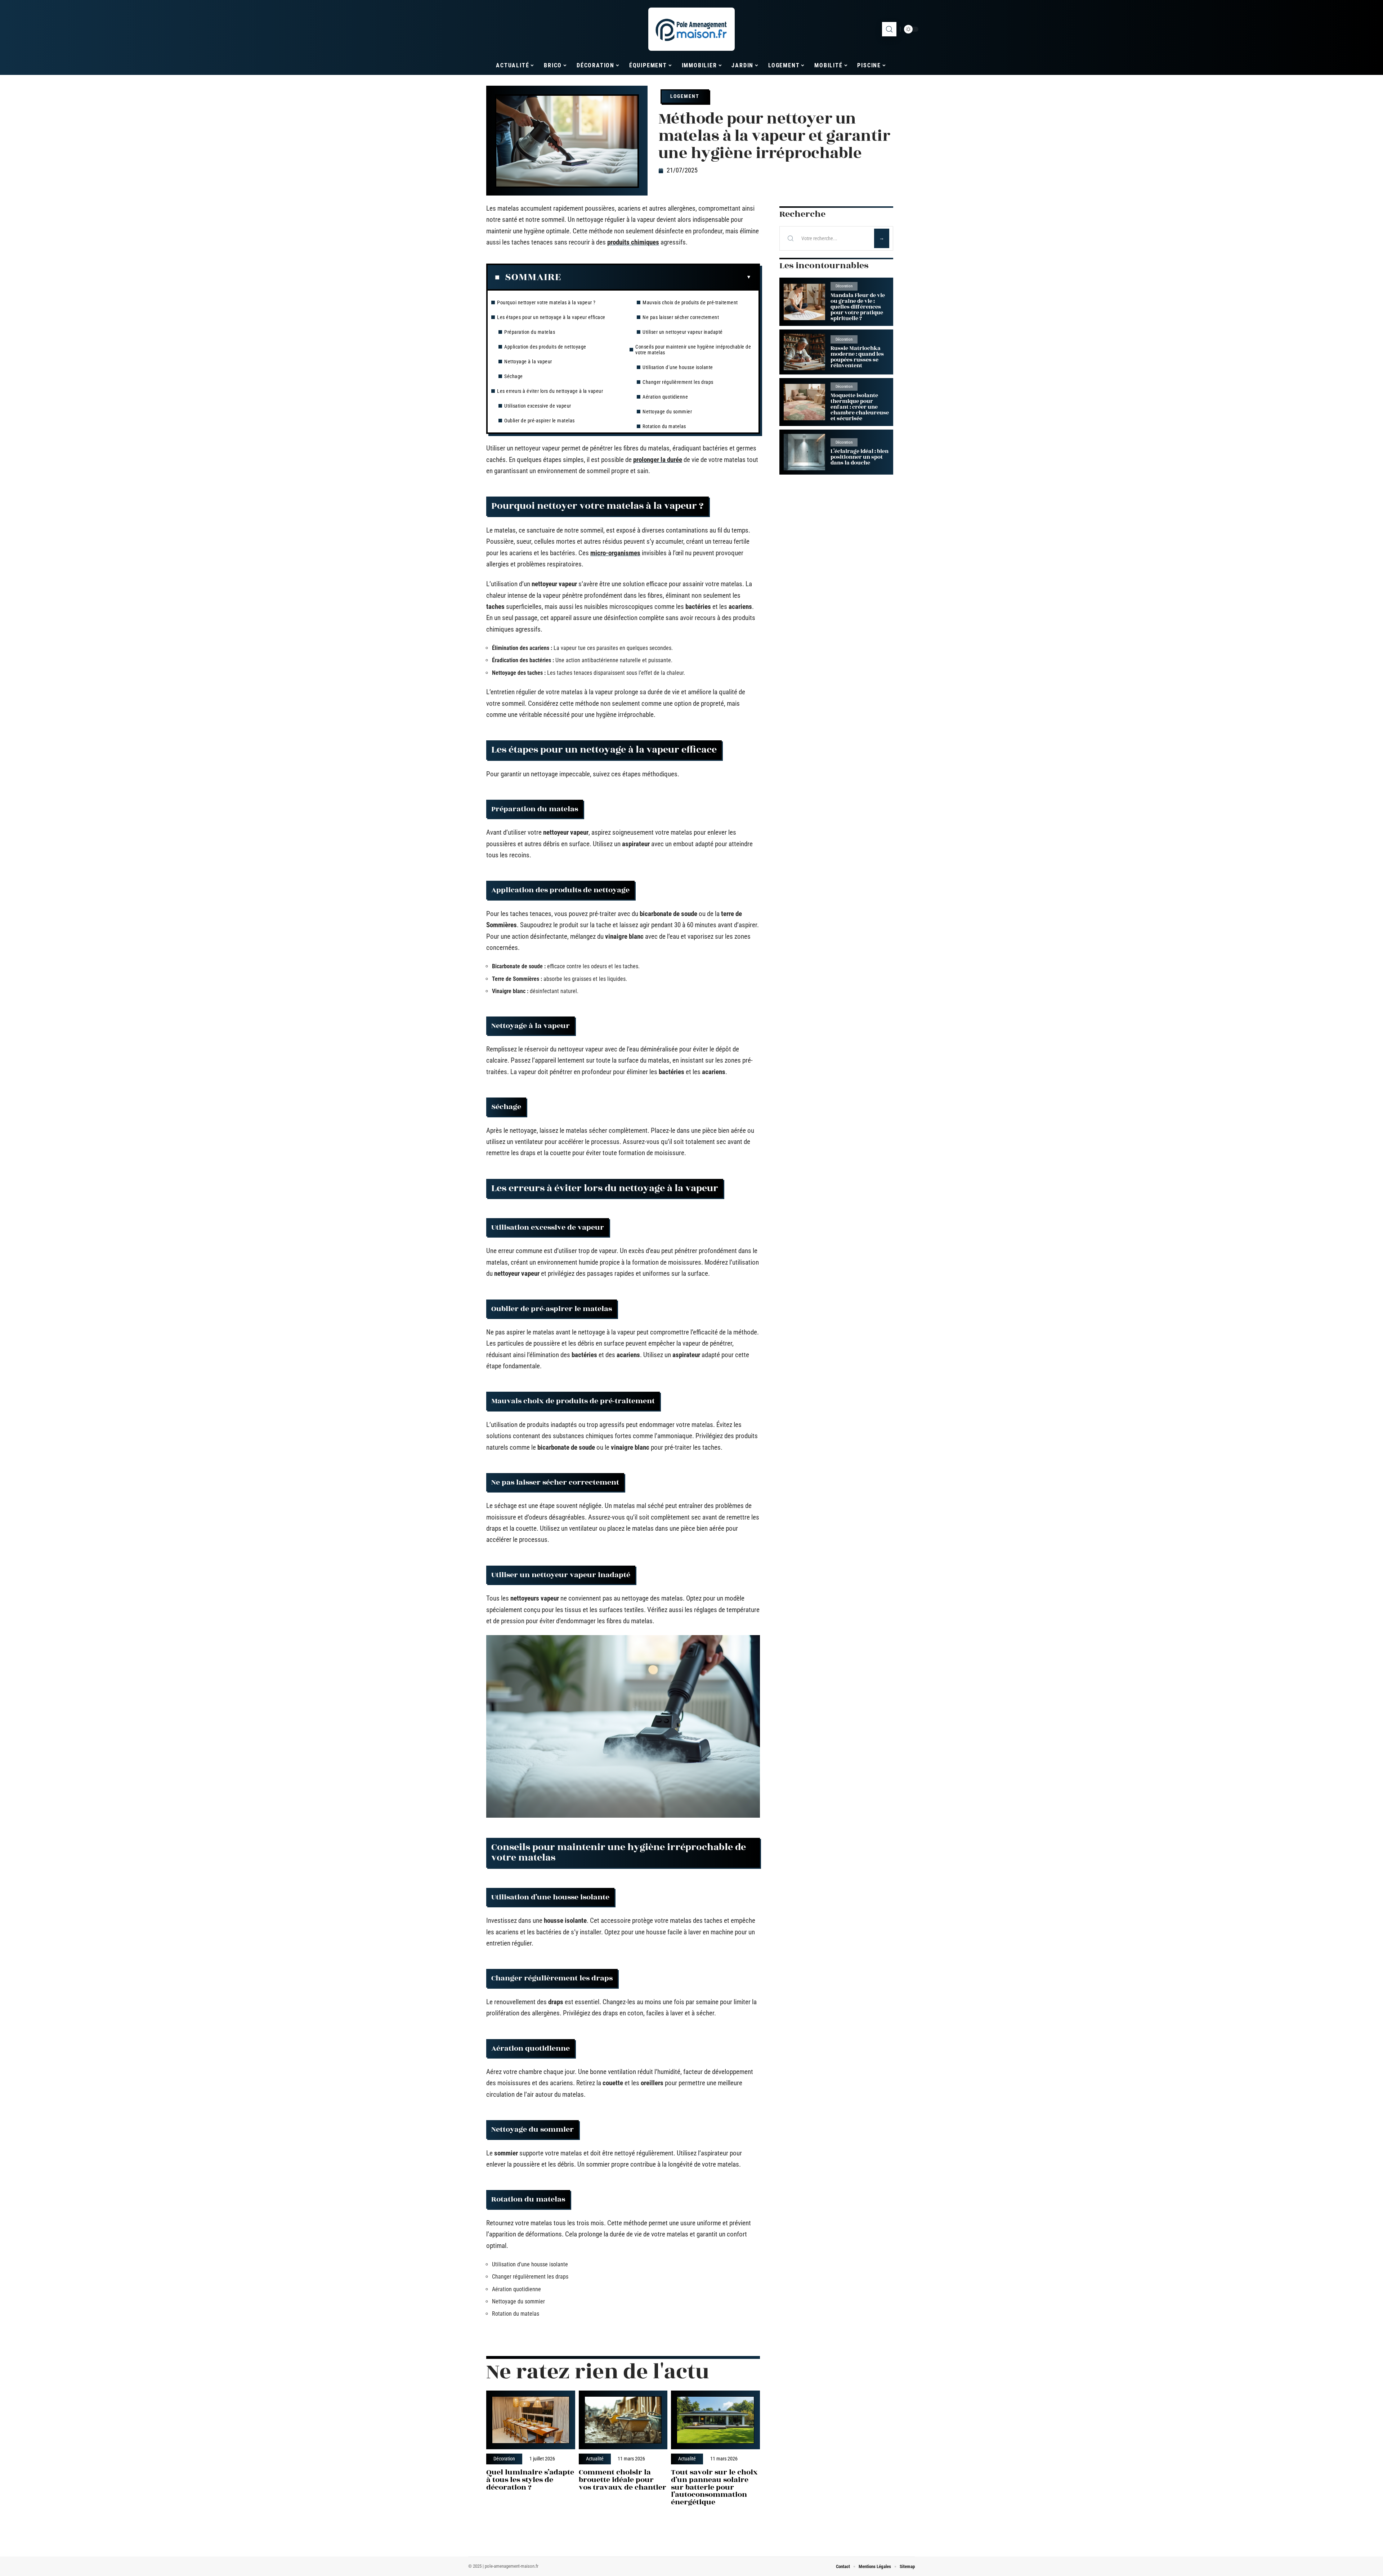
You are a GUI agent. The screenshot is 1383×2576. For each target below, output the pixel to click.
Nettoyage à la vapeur (528, 362)
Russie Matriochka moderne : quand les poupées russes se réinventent (857, 357)
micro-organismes (615, 553)
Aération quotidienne (665, 397)
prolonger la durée (658, 460)
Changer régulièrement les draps (678, 382)
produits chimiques (633, 242)
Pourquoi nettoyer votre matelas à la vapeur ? (546, 302)
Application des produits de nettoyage (545, 347)
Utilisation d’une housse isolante (678, 367)
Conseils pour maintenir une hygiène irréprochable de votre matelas (693, 350)
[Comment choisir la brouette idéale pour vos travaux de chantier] (623, 2420)
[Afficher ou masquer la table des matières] (656, 277)
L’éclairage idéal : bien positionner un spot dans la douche (860, 457)
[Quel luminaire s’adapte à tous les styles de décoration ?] (531, 2420)
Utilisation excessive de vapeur (538, 406)
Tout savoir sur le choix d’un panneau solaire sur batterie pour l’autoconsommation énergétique (714, 2487)
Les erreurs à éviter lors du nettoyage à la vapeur (550, 391)
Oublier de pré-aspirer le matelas (540, 421)
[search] (889, 29)
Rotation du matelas (664, 426)
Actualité (595, 2459)
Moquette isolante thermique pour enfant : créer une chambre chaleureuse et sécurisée (860, 407)
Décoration (504, 2459)
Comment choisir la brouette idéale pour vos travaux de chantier (623, 2480)
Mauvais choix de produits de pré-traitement (690, 302)
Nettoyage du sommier (667, 412)
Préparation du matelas (530, 332)
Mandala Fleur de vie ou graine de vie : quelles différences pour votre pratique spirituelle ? (858, 307)
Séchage (514, 376)
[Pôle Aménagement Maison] (691, 29)
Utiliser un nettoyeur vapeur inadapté (683, 332)
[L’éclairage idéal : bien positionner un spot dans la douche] (804, 452)
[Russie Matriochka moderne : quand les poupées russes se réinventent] (804, 352)
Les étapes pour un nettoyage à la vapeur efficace (551, 317)
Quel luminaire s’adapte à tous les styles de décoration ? (530, 2480)
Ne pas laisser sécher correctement (681, 317)
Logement (685, 96)
